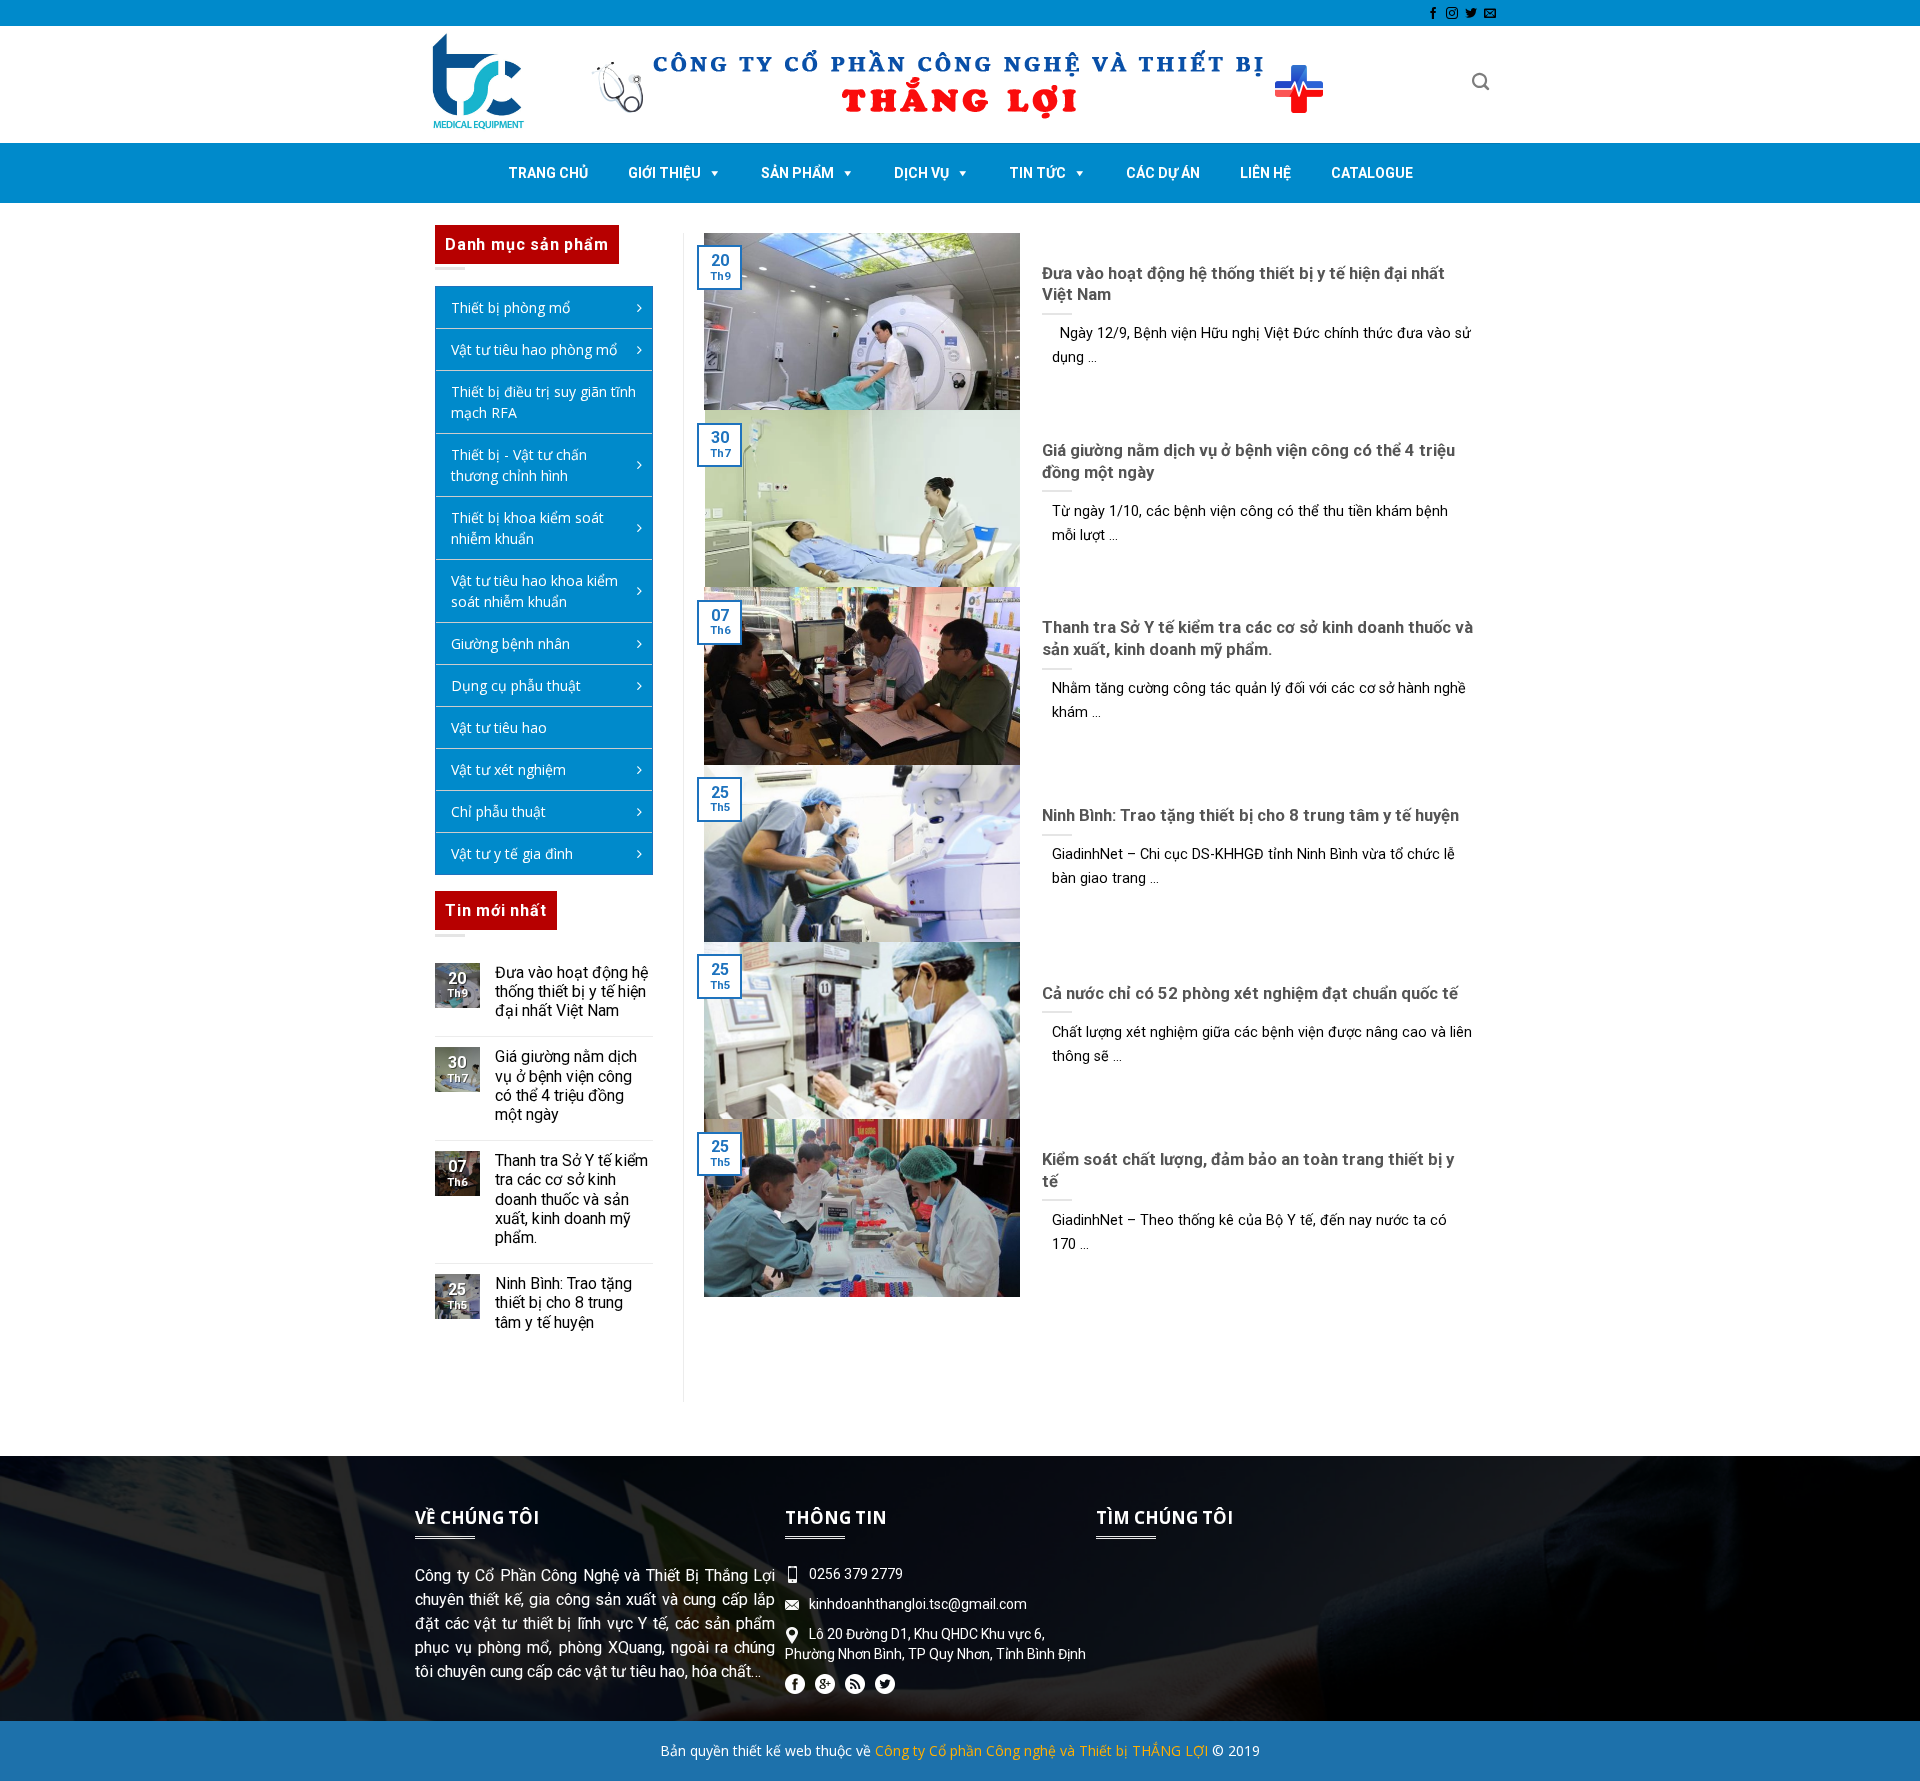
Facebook (795, 1684)
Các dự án (1163, 173)
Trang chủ (548, 173)
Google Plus (825, 1684)
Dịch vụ (921, 173)
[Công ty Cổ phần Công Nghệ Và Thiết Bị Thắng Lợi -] (499, 84)
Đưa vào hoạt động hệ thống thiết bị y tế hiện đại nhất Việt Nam (571, 991)
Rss (855, 1684)
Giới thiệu (664, 173)
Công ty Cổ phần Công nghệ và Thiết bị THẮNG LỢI (1041, 1750)
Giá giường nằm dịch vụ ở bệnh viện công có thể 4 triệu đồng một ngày (566, 1085)
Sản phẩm (797, 173)
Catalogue (1372, 173)
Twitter (885, 1684)
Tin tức (1037, 173)
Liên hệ (1265, 173)
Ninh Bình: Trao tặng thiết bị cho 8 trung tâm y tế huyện (563, 1302)
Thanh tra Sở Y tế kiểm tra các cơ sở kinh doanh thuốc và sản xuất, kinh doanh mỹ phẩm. (571, 1199)
